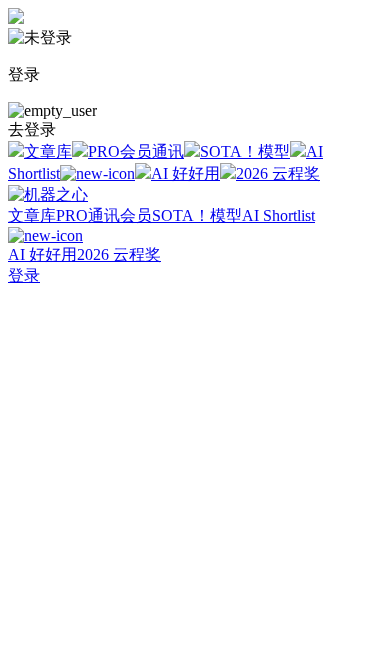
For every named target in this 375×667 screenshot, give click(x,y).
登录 (24, 275)
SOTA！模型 (245, 151)
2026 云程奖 (278, 173)
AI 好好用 (185, 173)
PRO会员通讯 (136, 151)
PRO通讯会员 (104, 215)
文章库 (48, 151)
